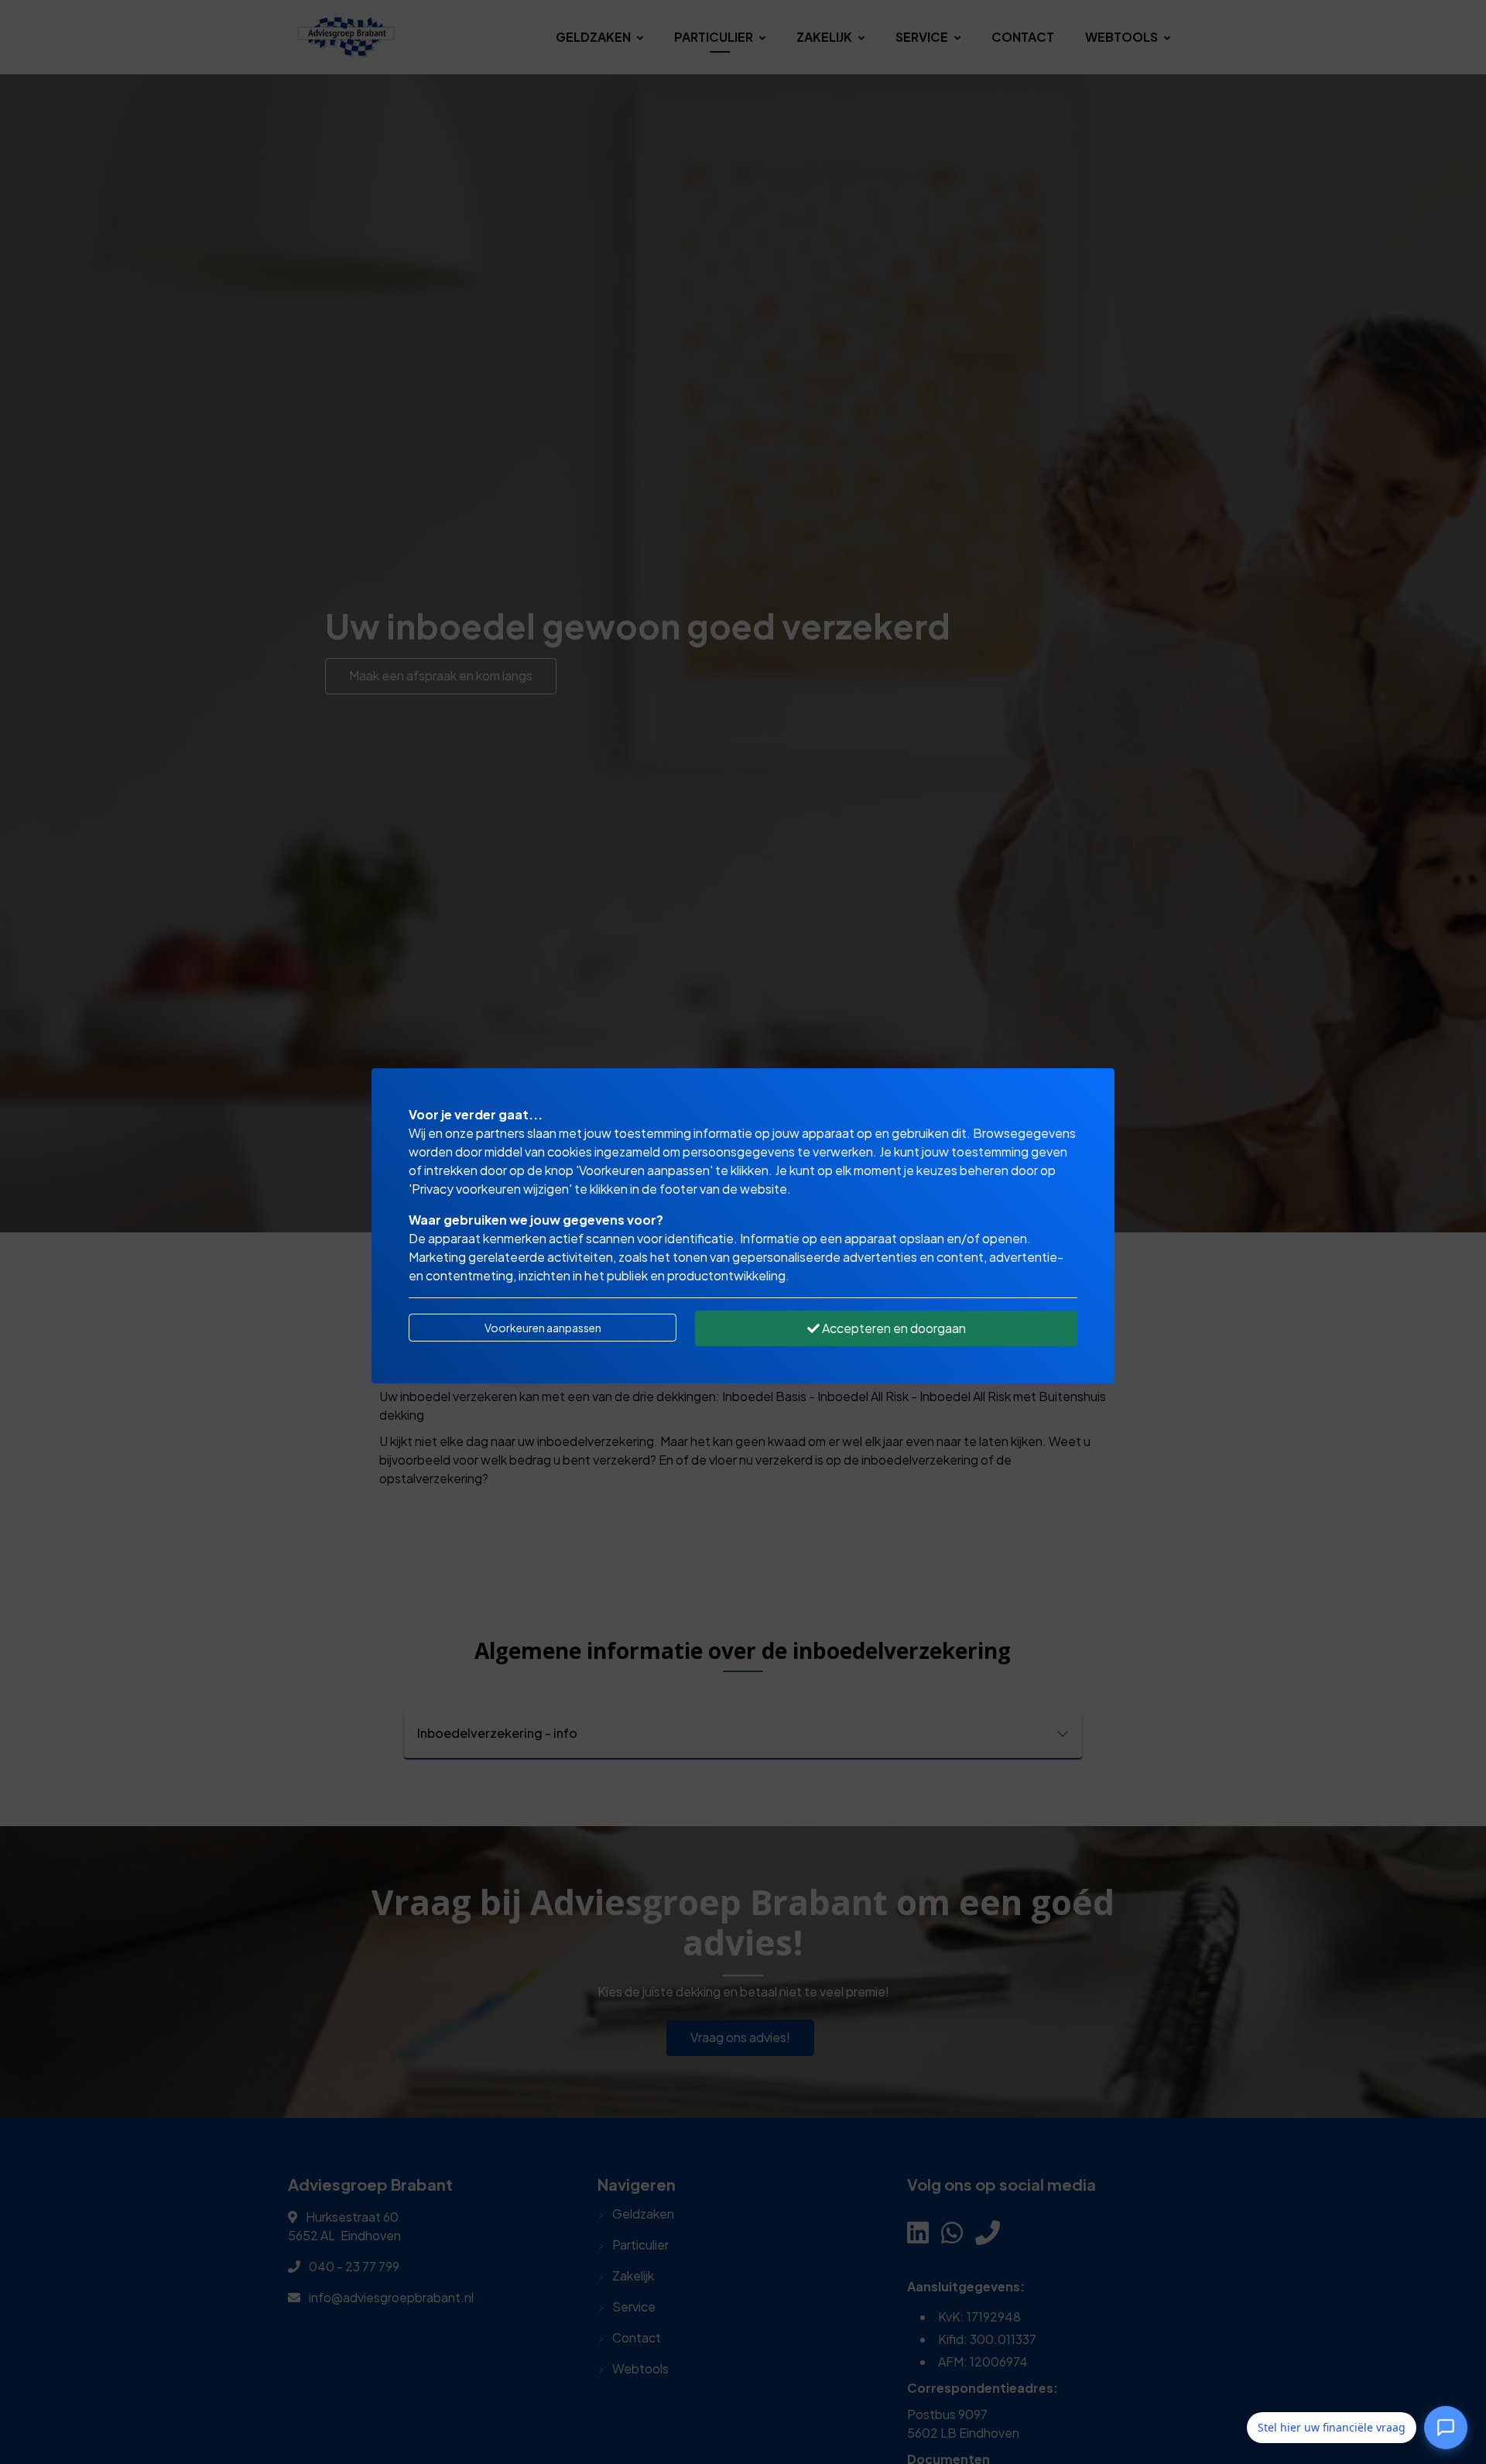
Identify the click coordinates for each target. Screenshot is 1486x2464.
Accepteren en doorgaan (893, 1328)
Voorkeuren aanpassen (543, 1328)
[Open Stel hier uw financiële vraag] (1446, 2425)
